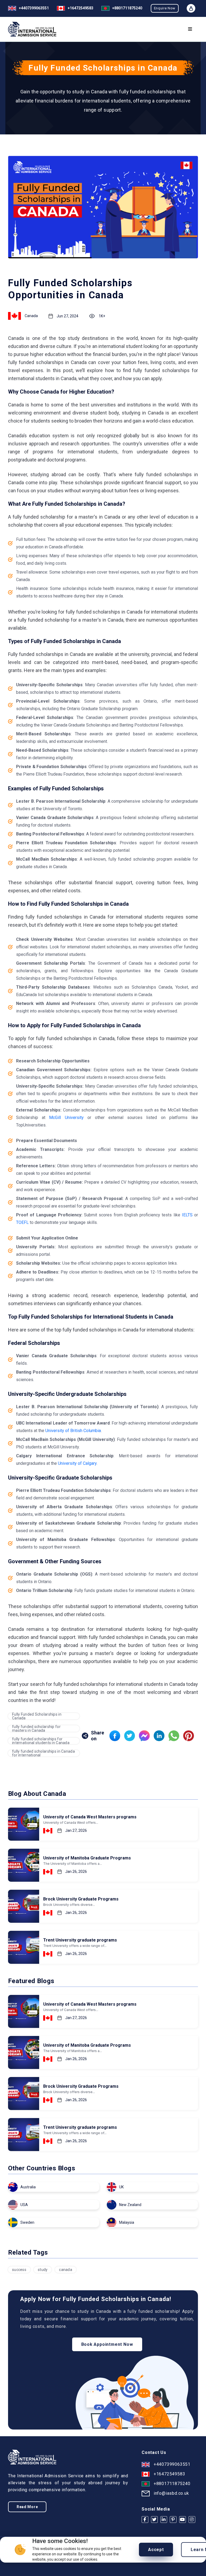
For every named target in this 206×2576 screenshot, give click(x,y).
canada (66, 2270)
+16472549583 (80, 8)
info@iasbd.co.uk (171, 2493)
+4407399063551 (34, 8)
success (19, 2270)
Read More (27, 2507)
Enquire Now (165, 8)
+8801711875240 (172, 2484)
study (43, 2270)
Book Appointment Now (107, 2344)
